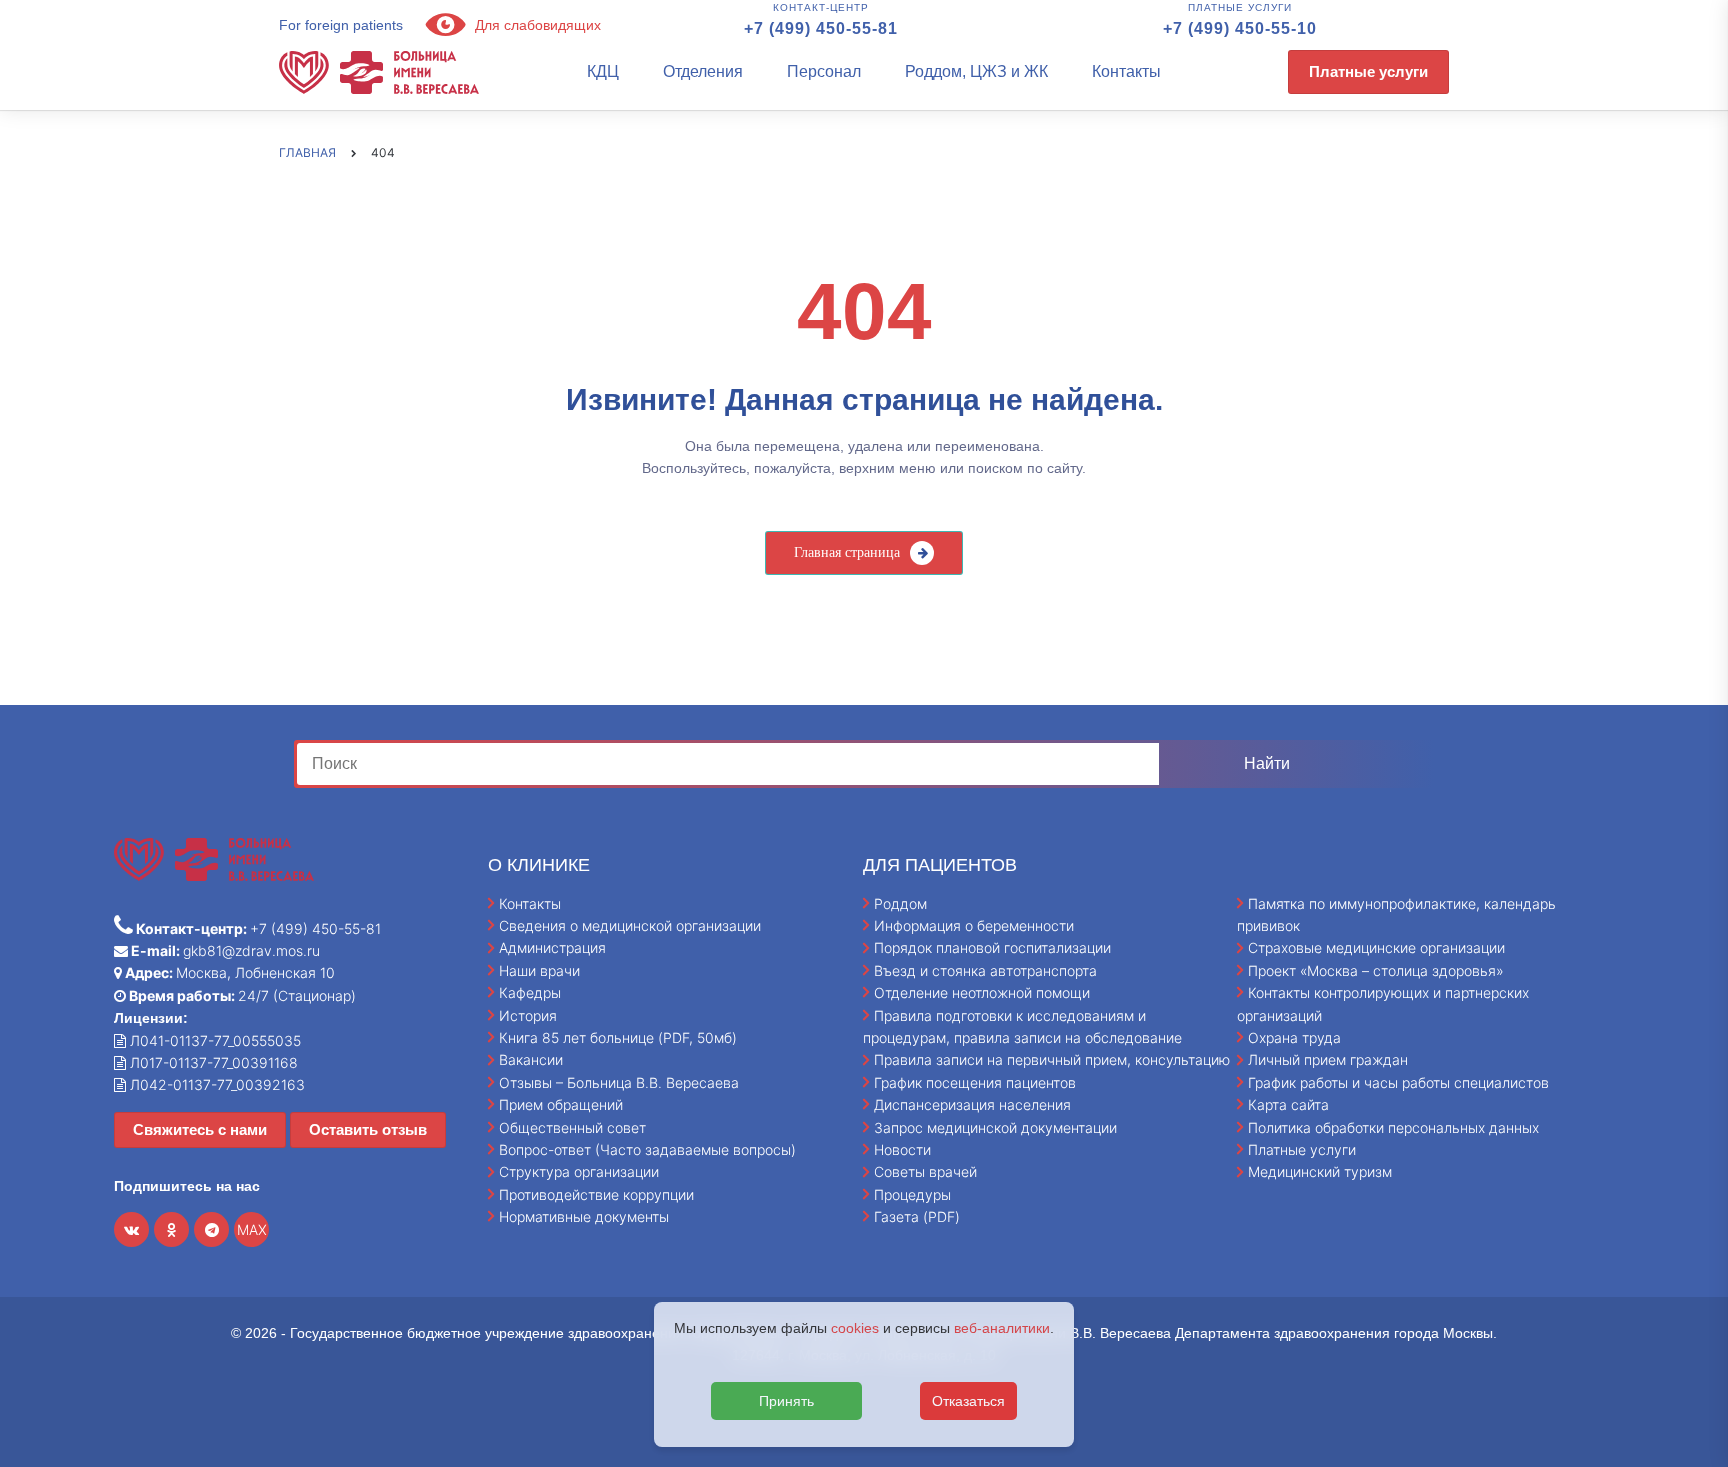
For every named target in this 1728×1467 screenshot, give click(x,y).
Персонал (824, 71)
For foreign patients (341, 25)
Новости (902, 1149)
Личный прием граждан (1328, 1059)
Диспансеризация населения (972, 1104)
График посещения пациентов (975, 1082)
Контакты (1126, 71)
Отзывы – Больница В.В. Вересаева (619, 1082)
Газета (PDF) (917, 1216)
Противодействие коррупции (596, 1194)
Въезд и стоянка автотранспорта (985, 970)
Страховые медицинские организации (1376, 947)
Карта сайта (1288, 1104)
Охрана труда (1294, 1037)
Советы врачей (925, 1171)
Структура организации (579, 1171)
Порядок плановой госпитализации (992, 947)
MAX (252, 1229)
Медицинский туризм (1320, 1171)
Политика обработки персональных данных (1393, 1127)
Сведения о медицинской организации (630, 925)
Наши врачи (539, 970)
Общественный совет (572, 1127)
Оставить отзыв (368, 1129)
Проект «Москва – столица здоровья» (1376, 970)
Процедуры (912, 1194)
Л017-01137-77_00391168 (212, 1062)
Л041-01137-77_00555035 (213, 1040)
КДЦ (603, 71)
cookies (855, 1328)
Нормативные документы (584, 1216)
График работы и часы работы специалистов (1398, 1082)
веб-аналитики (1002, 1328)
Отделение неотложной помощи (982, 992)
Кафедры (530, 992)
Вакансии (531, 1059)
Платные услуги (1368, 71)
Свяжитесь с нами (200, 1129)
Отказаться (968, 1401)
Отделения (703, 71)
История (528, 1015)
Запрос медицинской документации (995, 1127)
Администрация (552, 947)
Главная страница (847, 552)
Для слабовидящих (536, 25)
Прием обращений (561, 1104)
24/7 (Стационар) (241, 995)
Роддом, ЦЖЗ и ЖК (976, 71)
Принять (786, 1401)
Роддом (900, 903)
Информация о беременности (974, 925)
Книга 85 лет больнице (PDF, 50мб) (618, 1037)
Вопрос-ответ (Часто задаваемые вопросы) (647, 1149)
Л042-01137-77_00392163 (215, 1084)
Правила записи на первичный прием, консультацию (1052, 1059)
